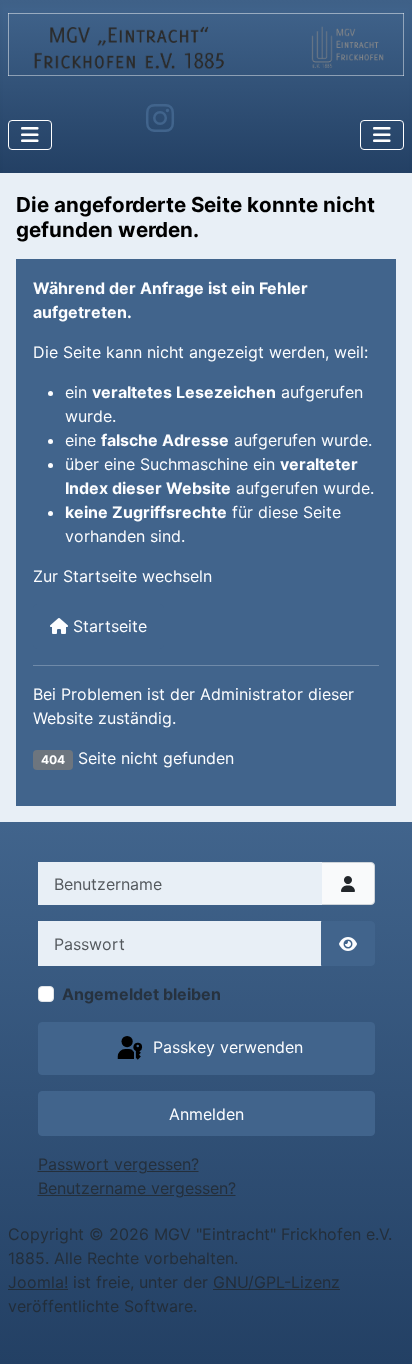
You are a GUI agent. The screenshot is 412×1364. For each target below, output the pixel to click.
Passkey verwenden (225, 1047)
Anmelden (206, 1114)
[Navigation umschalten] (30, 135)
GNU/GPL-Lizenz (276, 1282)
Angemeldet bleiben (141, 994)
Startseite (107, 626)
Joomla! (38, 1282)
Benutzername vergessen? (137, 1188)
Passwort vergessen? (118, 1164)
